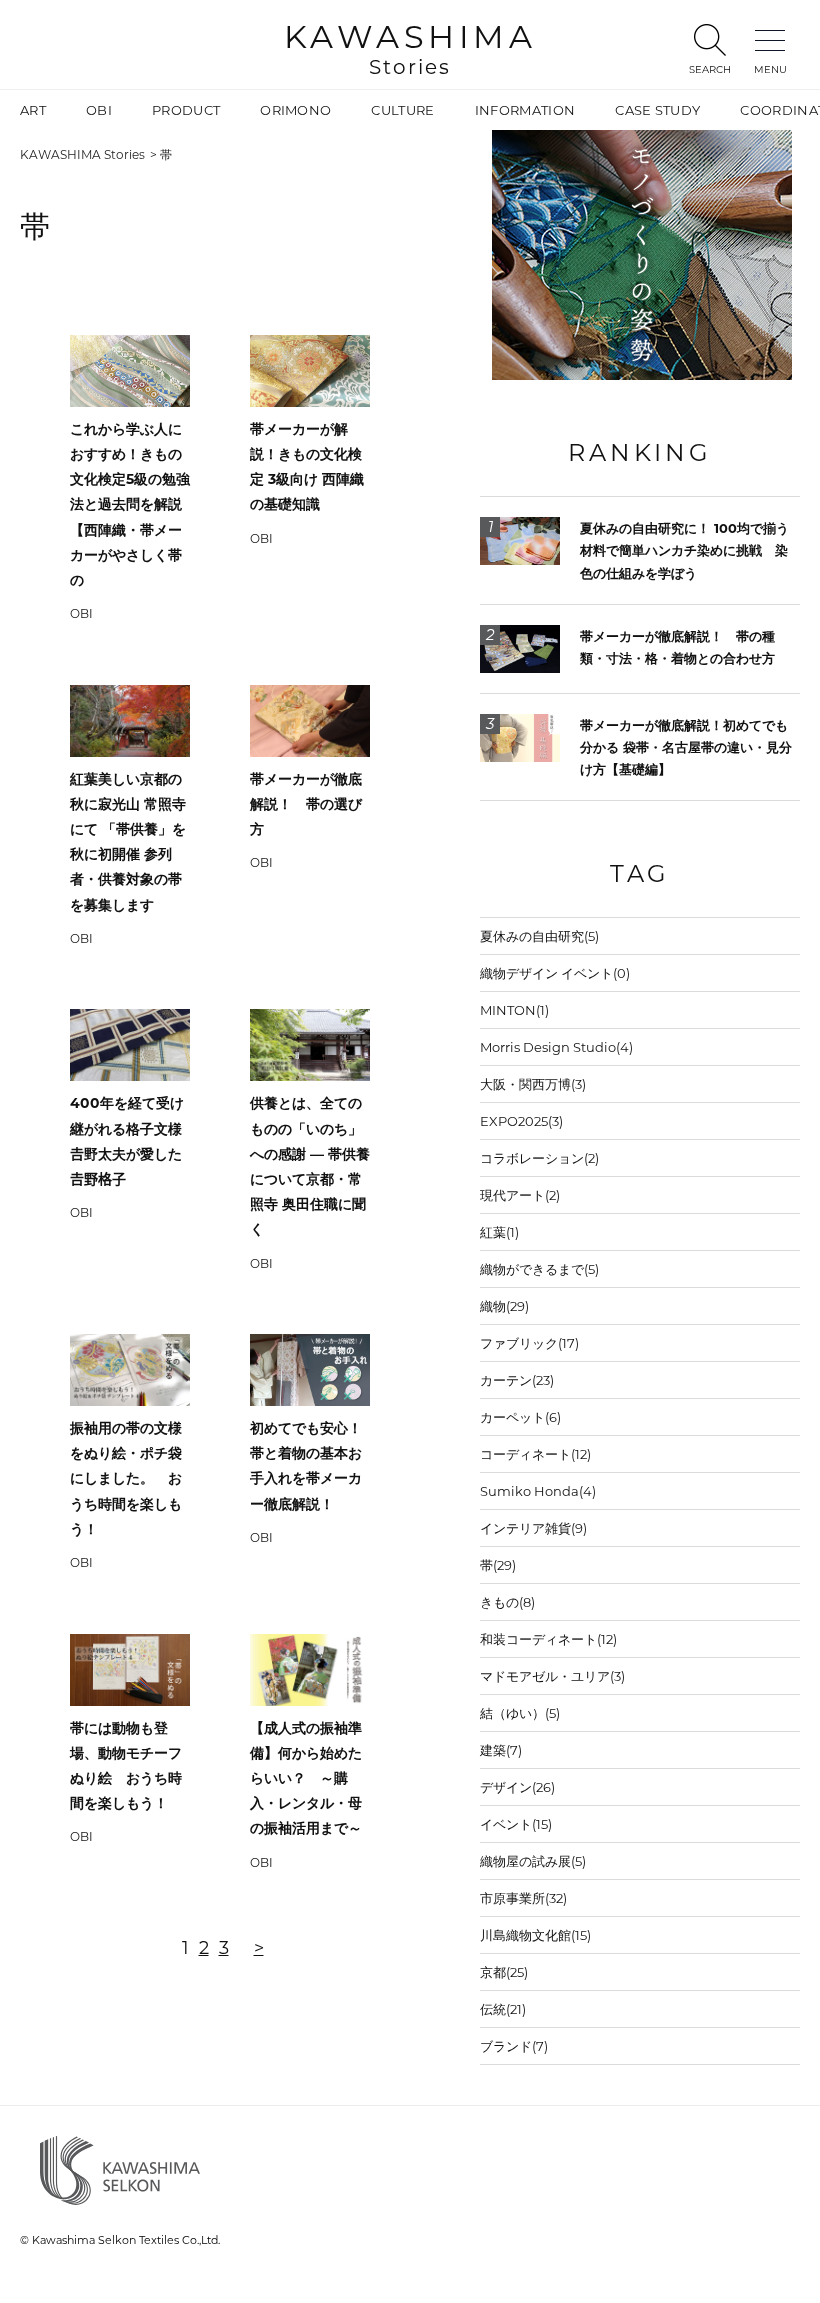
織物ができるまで (539, 1269)
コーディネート (535, 1454)
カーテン (517, 1380)
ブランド (514, 2046)
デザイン (517, 1787)
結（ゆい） (520, 1713)
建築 (501, 1750)
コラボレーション (539, 1158)
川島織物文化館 (535, 1935)
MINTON (514, 1010)
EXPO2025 (521, 1121)
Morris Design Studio (556, 1047)
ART (33, 110)
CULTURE (402, 110)
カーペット (520, 1417)
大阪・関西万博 (533, 1084)
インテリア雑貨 (533, 1528)
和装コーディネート (548, 1639)
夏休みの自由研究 (539, 936)
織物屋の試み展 (533, 1861)
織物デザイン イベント (555, 973)
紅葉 (499, 1232)
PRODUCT (186, 110)
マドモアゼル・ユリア (552, 1676)
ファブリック (529, 1343)
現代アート (520, 1195)
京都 (504, 1972)
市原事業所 (523, 1898)
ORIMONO (295, 110)
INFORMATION (525, 110)
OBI (99, 110)
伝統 (503, 2009)
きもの (507, 1602)
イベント (516, 1824)
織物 (504, 1306)
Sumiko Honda (538, 1491)
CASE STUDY (657, 110)
